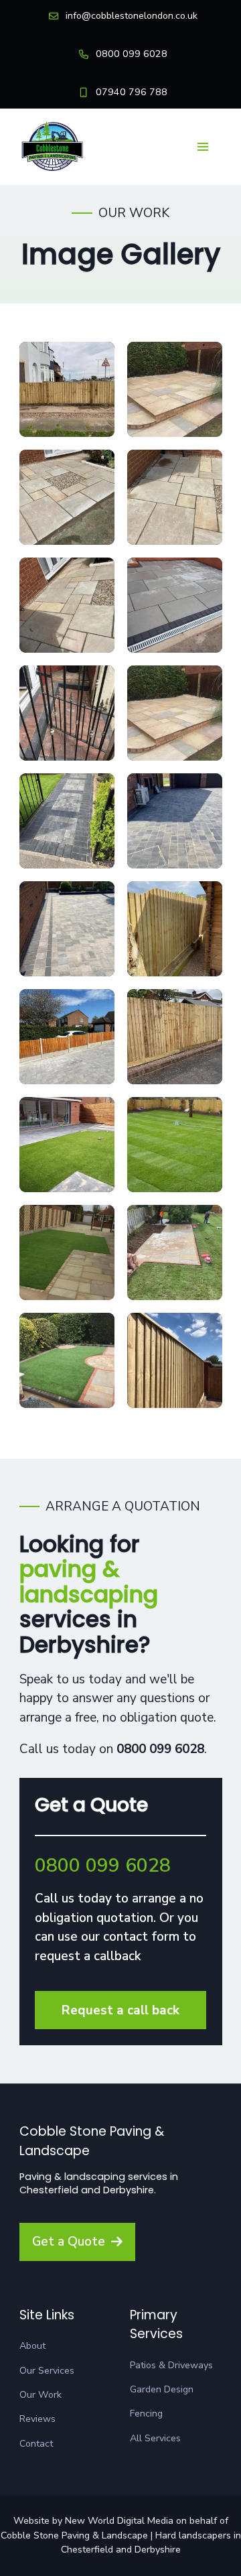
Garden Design (162, 2389)
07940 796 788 (132, 92)
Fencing (146, 2413)
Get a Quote (69, 2242)
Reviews (37, 2419)
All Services (155, 2438)
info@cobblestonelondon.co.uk (132, 16)
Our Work (41, 2395)
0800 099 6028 (132, 54)
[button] (203, 147)
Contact (36, 2444)
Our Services (47, 2371)
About (32, 2346)
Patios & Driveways (171, 2365)
